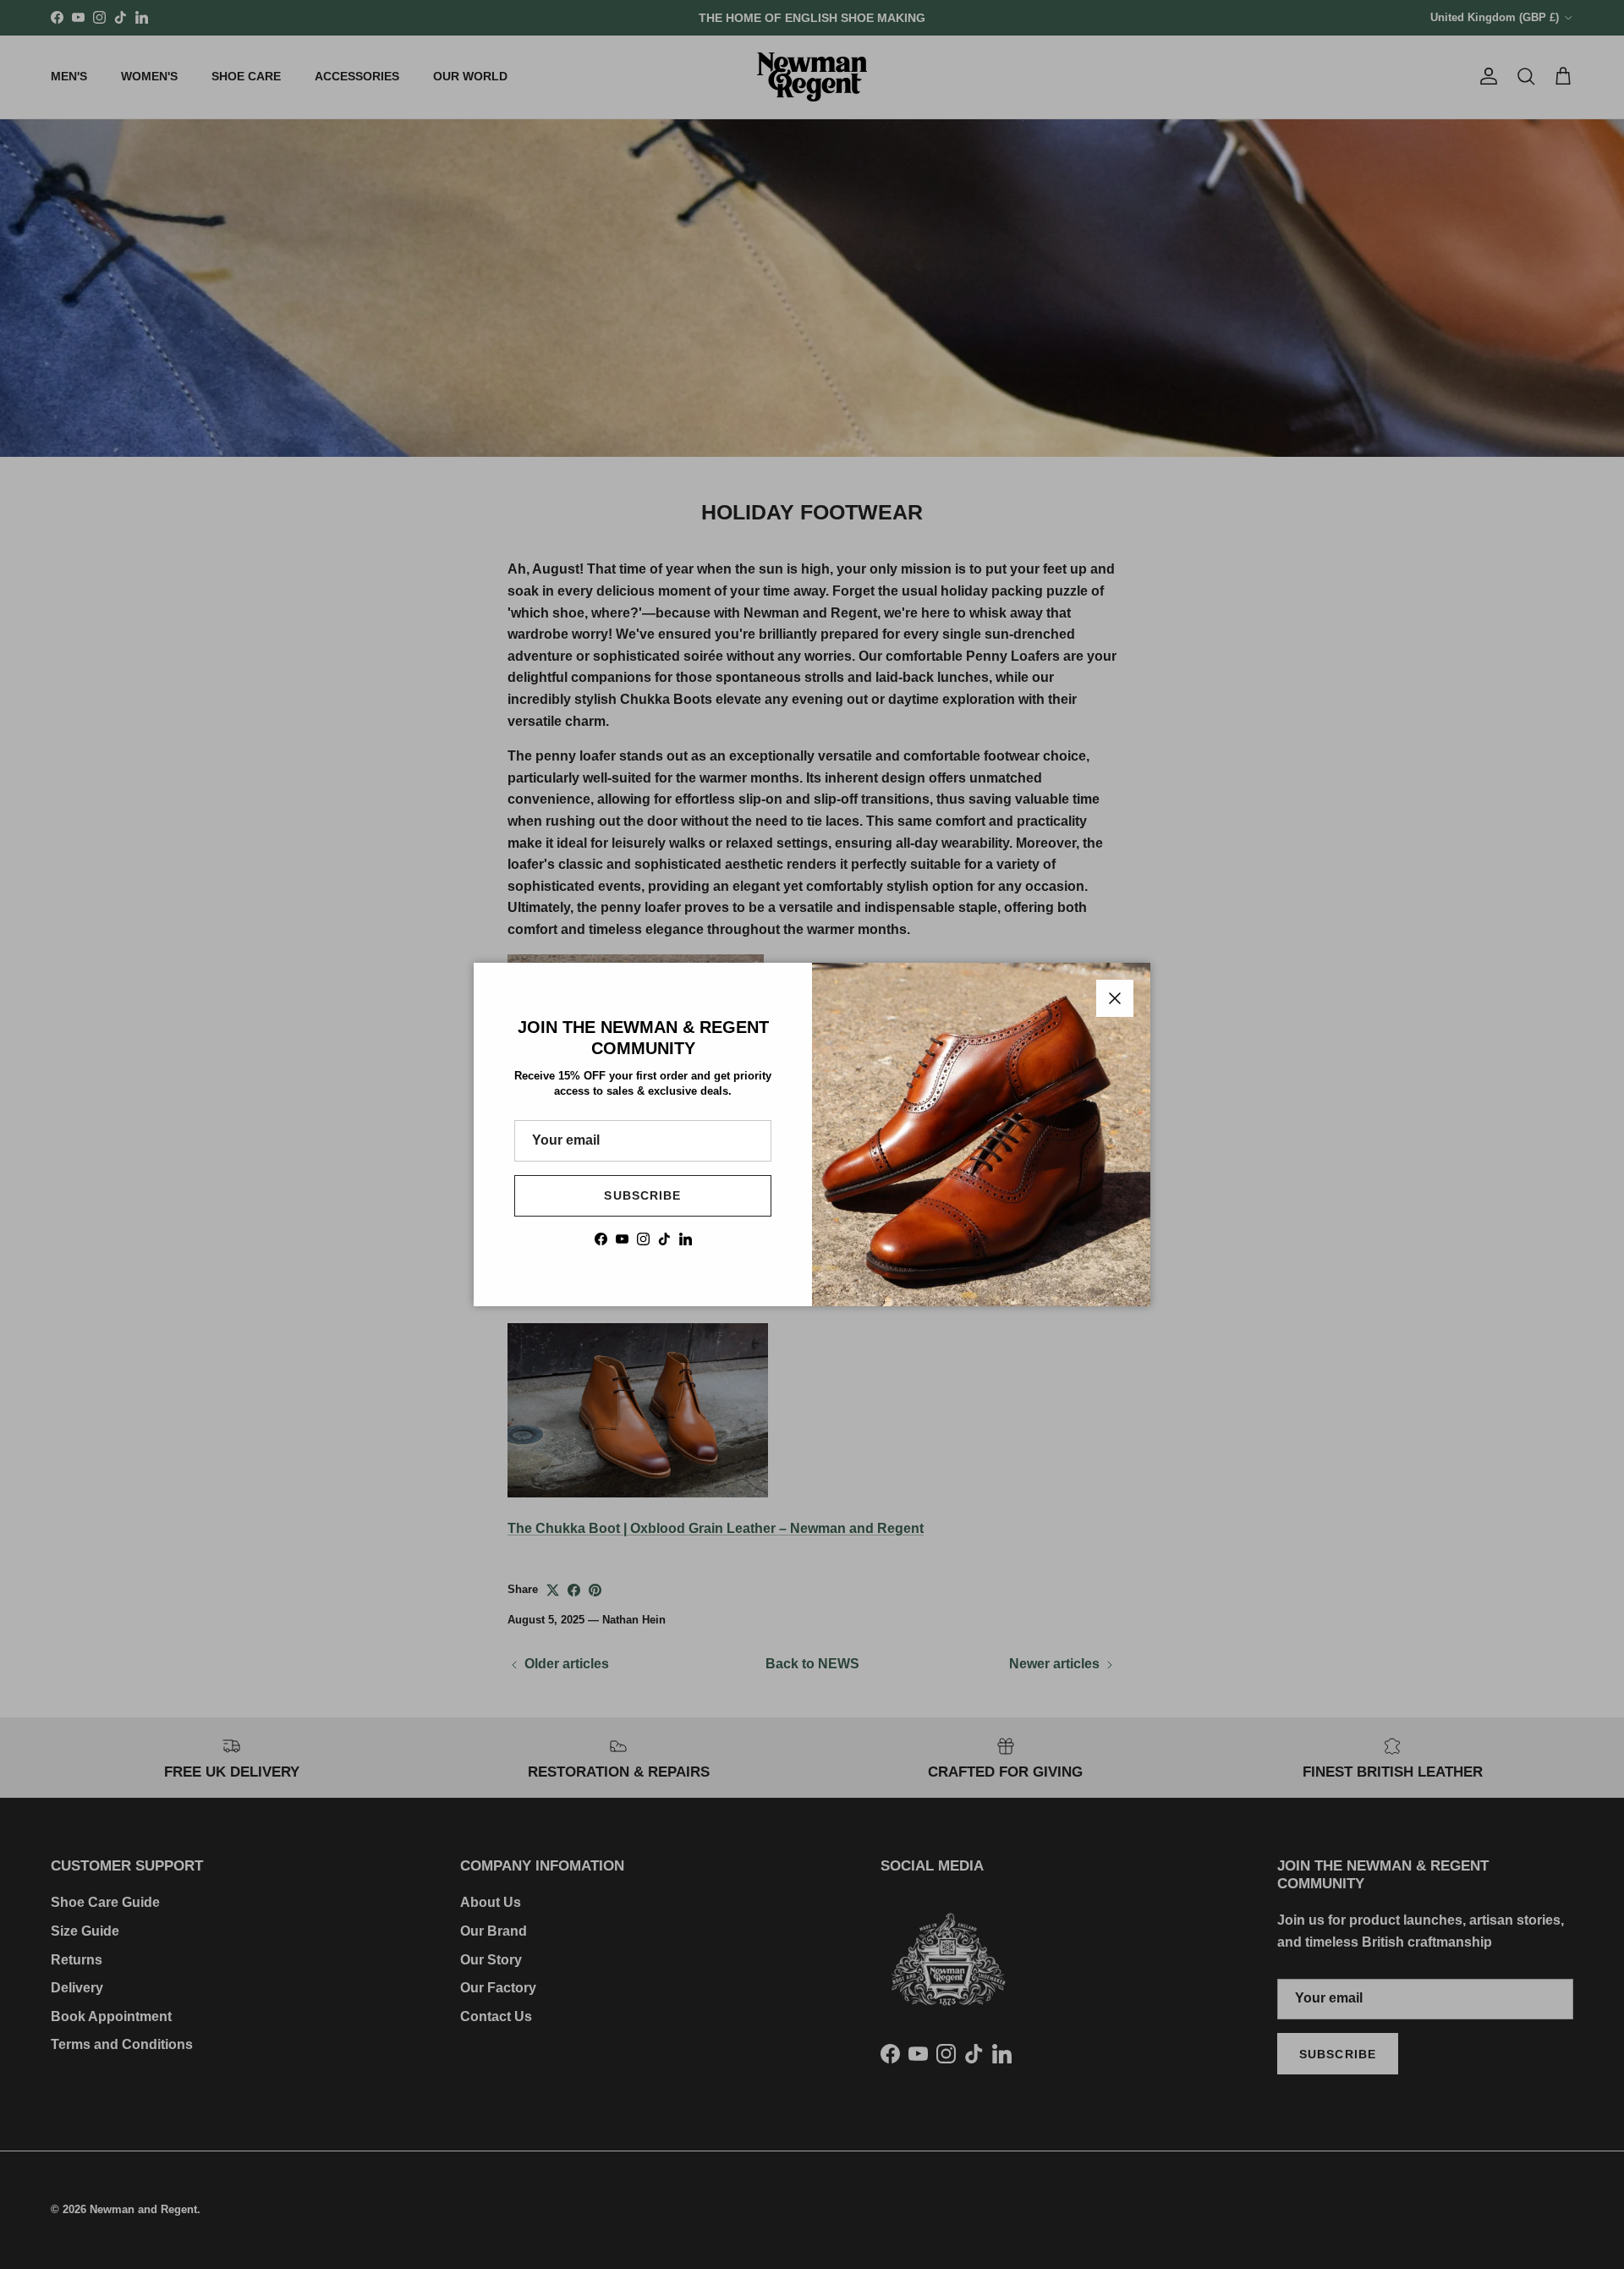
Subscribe (642, 1195)
